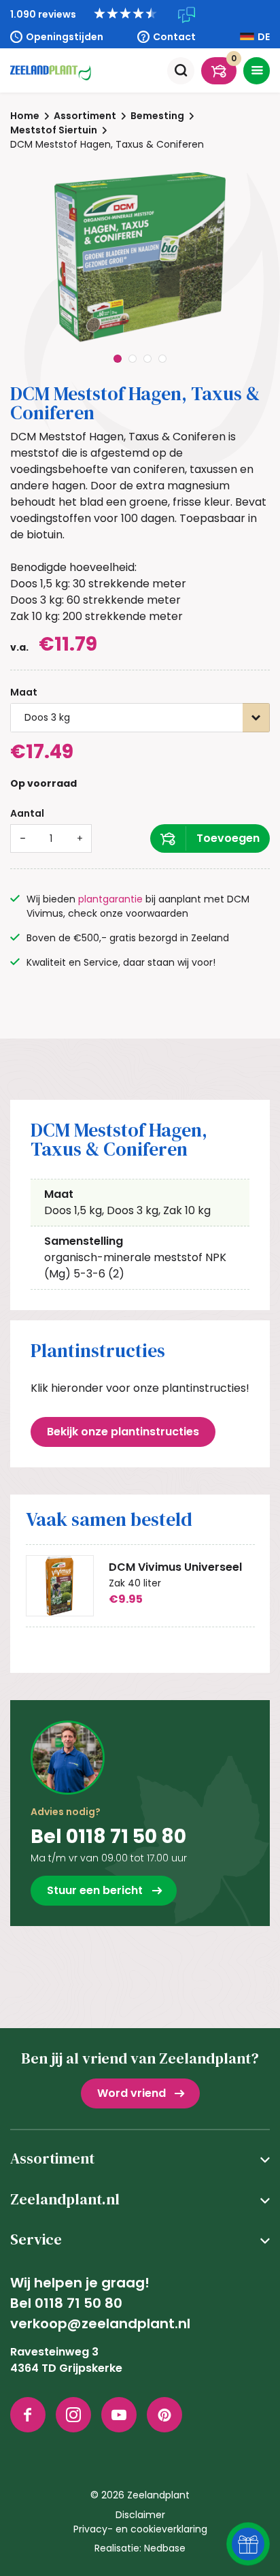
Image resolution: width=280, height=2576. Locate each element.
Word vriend (132, 2093)
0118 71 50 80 (78, 2303)
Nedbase (165, 2548)
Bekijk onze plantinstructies (123, 1432)
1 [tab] (118, 359)
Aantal (27, 813)
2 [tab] (133, 359)
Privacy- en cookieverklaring (140, 2529)
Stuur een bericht (95, 1890)
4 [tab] (162, 359)
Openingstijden (65, 37)
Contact (174, 37)
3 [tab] (147, 359)
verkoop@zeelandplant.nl (100, 2324)
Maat (24, 692)
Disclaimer (140, 2515)
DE (264, 37)
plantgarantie (110, 899)
